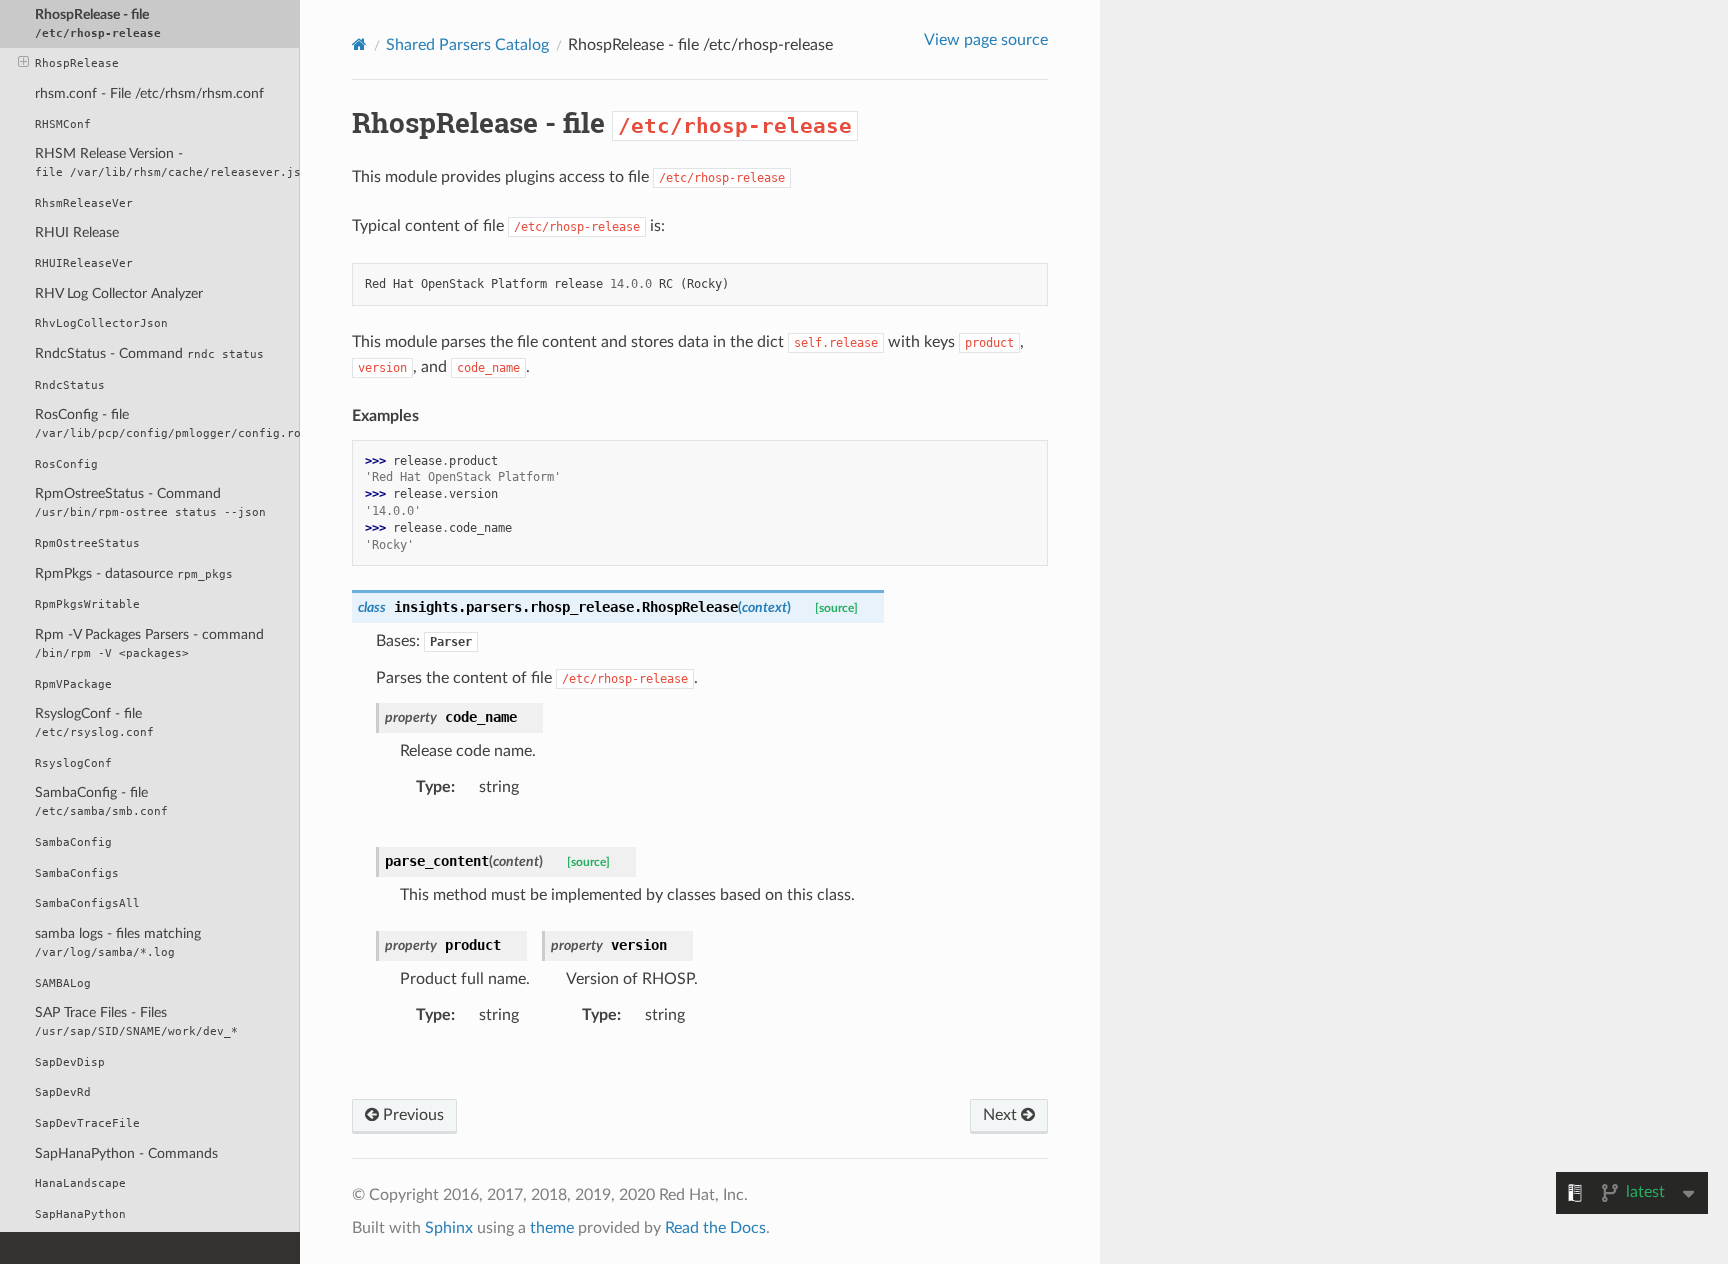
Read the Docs (715, 1228)
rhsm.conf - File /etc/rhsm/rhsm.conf (149, 93)
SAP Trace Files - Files (136, 1021)
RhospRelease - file (98, 23)
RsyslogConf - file (94, 722)
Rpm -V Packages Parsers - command (149, 643)
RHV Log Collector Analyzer (119, 293)
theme (552, 1228)
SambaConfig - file (101, 801)
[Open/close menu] (23, 63)
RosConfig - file (167, 423)
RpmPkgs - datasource (134, 573)
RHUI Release (77, 232)
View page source (986, 40)
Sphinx (449, 1228)
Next (1002, 1115)
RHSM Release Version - (167, 162)
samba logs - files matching (118, 942)
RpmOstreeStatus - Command (150, 502)
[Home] (359, 44)
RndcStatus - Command (149, 353)
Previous (411, 1115)
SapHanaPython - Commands (126, 1153)
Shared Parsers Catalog (467, 45)
